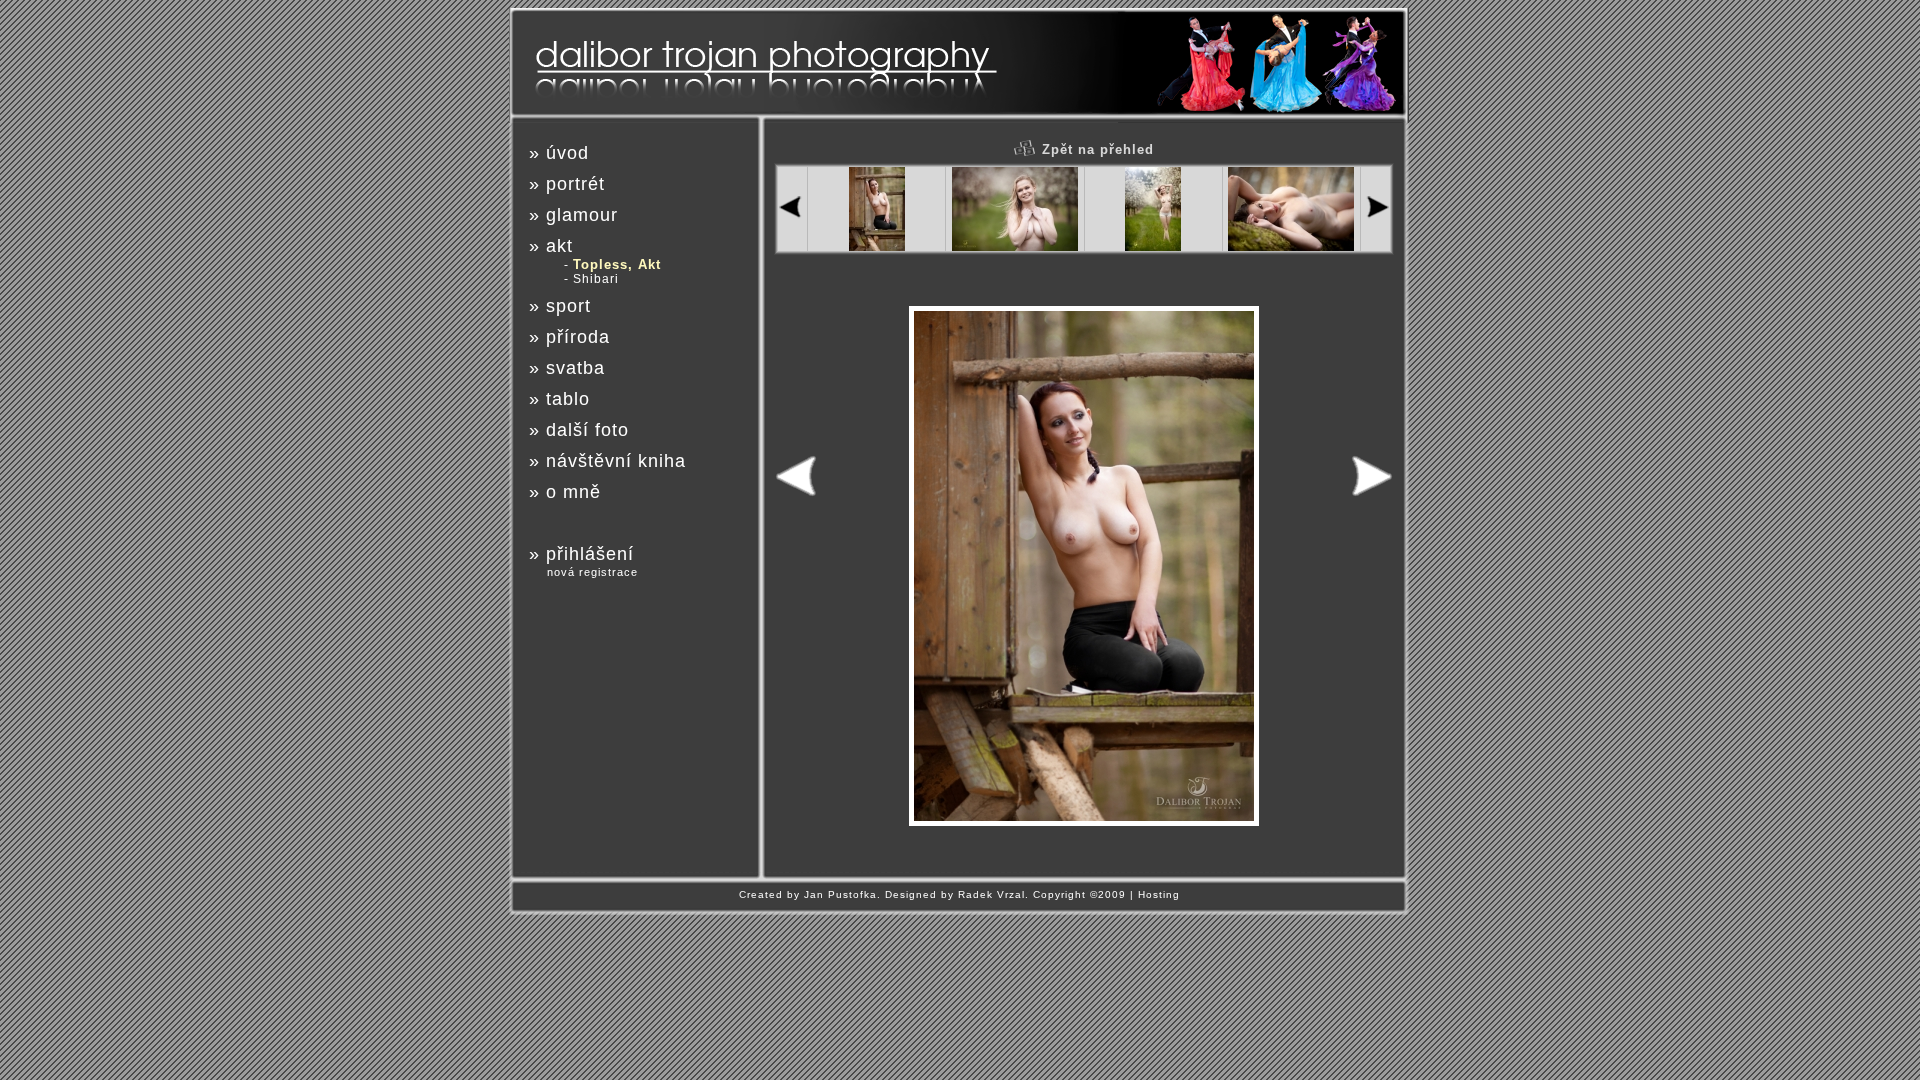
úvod (567, 153)
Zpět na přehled (1098, 149)
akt (559, 246)
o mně (573, 492)
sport (568, 306)
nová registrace (592, 572)
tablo (568, 399)
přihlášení (590, 554)
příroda (578, 337)
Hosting (1159, 894)
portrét (575, 184)
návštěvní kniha (616, 461)
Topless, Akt (617, 264)
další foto (587, 430)
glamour (582, 215)
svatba (575, 368)
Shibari (596, 279)
